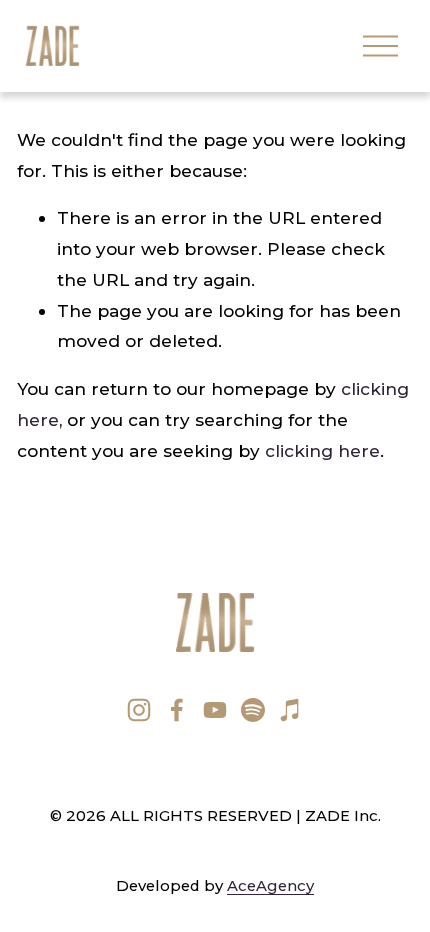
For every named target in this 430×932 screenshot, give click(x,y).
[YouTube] (215, 710)
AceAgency (270, 886)
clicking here (322, 450)
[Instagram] (139, 710)
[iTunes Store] (291, 710)
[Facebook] (177, 710)
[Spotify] (253, 710)
